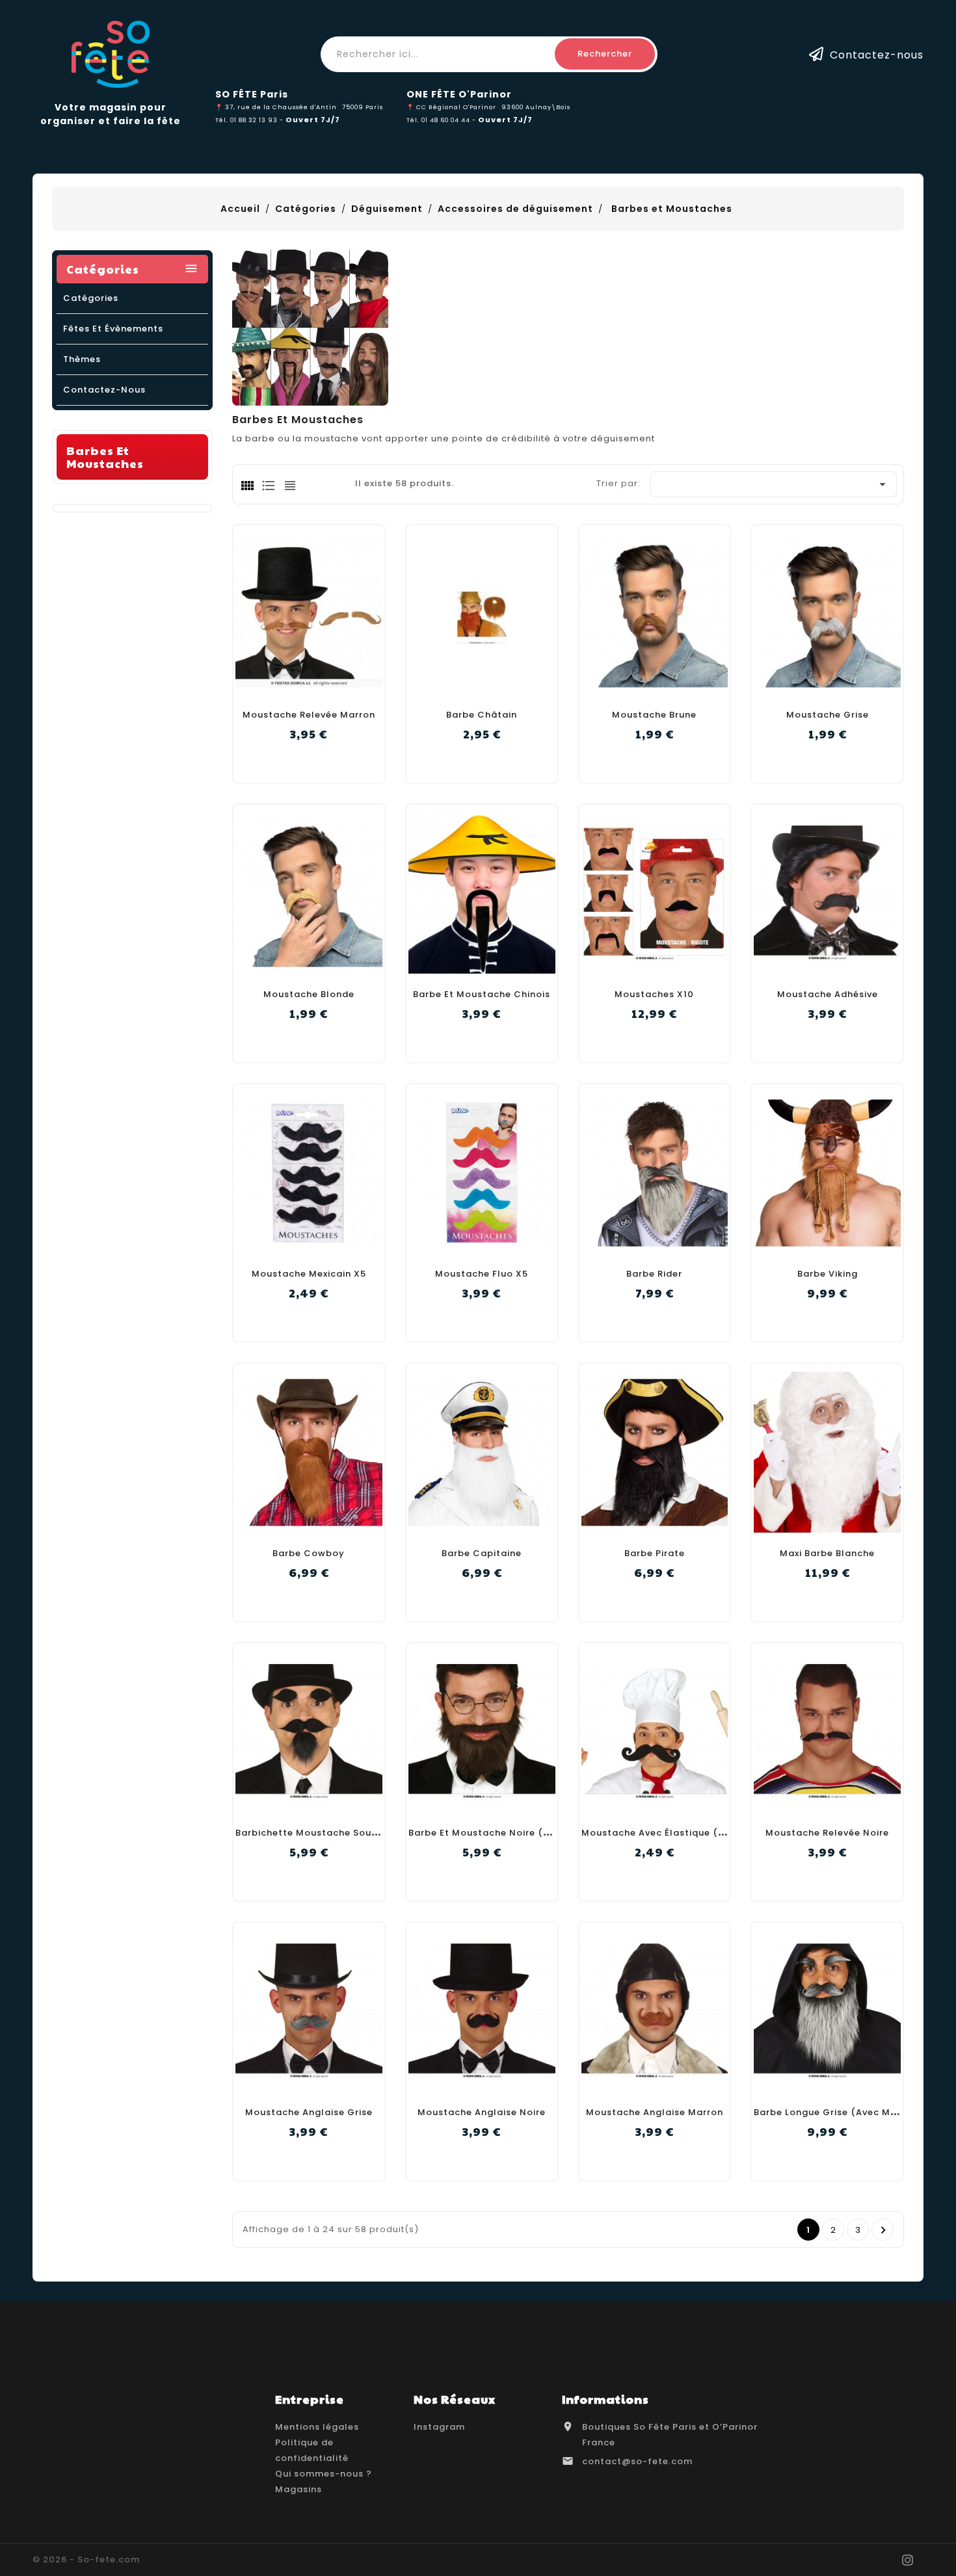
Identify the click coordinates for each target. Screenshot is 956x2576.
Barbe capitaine (482, 1553)
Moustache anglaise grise (309, 2112)
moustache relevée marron (309, 715)
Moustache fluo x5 (482, 1274)
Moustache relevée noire (827, 1833)
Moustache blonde (309, 994)
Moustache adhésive (828, 994)
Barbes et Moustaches (105, 457)
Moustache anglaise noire (482, 2112)
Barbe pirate (655, 1553)
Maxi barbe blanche (827, 1553)
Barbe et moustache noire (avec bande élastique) (530, 1833)
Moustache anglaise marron (655, 2112)
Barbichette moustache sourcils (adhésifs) (341, 1833)
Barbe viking (828, 1274)
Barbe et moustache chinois (482, 994)
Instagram (439, 2427)
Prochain (883, 2230)
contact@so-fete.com (637, 2461)
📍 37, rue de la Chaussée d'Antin (276, 107)
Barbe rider (654, 1274)
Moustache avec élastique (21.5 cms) (673, 1833)
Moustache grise (828, 715)
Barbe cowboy (309, 1553)
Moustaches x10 (654, 994)
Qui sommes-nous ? (324, 2474)
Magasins (299, 2489)
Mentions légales (317, 2427)
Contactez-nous (877, 54)
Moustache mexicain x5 (309, 1274)
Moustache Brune (654, 715)
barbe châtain (482, 715)
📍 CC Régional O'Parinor (451, 107)
